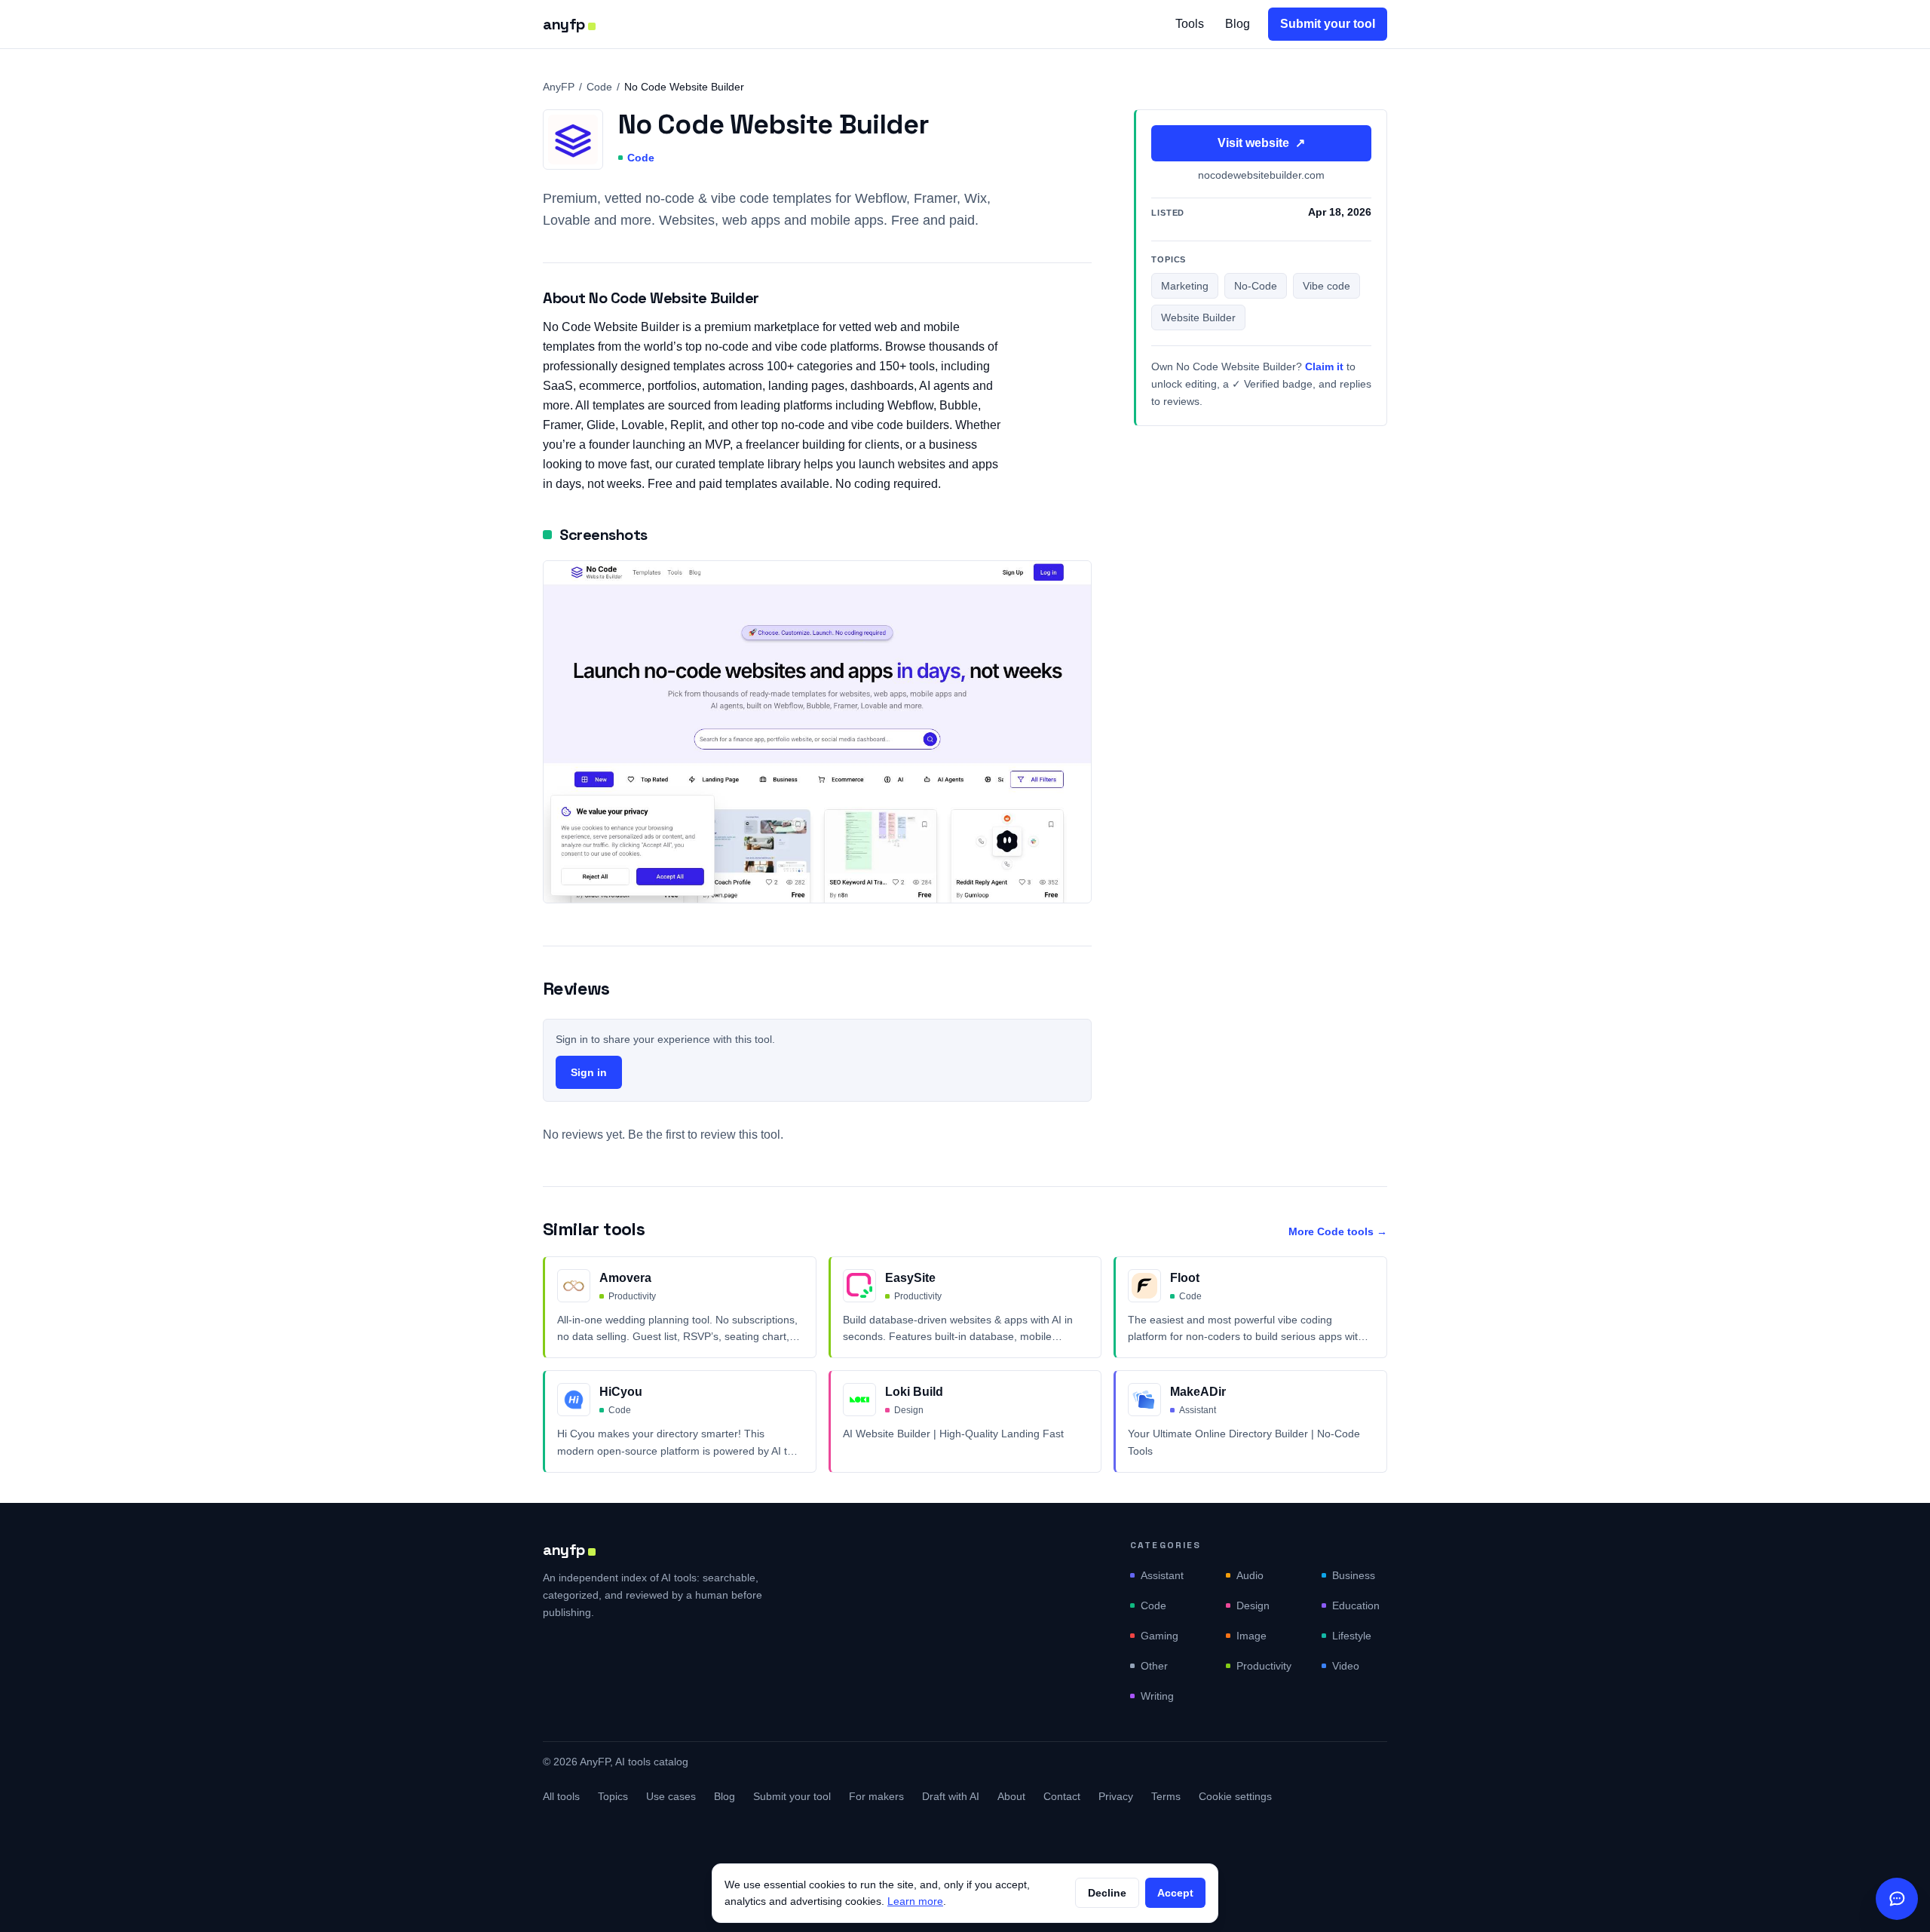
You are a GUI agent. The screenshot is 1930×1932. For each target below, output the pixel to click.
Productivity (1264, 1666)
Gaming (1160, 1636)
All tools (561, 1796)
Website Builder (1198, 318)
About (1011, 1796)
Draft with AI (951, 1796)
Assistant (1162, 1575)
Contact (1062, 1796)
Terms (1166, 1796)
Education (1356, 1605)
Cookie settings (1235, 1796)
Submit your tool (1328, 24)
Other (1154, 1666)
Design (1253, 1605)
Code (599, 87)
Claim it (1324, 367)
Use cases (671, 1796)
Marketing (1185, 287)
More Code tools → (1338, 1231)
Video (1346, 1666)
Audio (1250, 1575)
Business (1354, 1575)
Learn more (915, 1901)
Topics (613, 1796)
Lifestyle (1352, 1636)
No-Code (1256, 287)
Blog (1238, 24)
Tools (1190, 24)
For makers (876, 1796)
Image (1251, 1636)
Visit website (1261, 143)
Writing (1157, 1696)
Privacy (1116, 1796)
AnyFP (559, 87)
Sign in (589, 1072)
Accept (1175, 1893)
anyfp (564, 24)
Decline (1107, 1893)
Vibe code (1326, 287)
